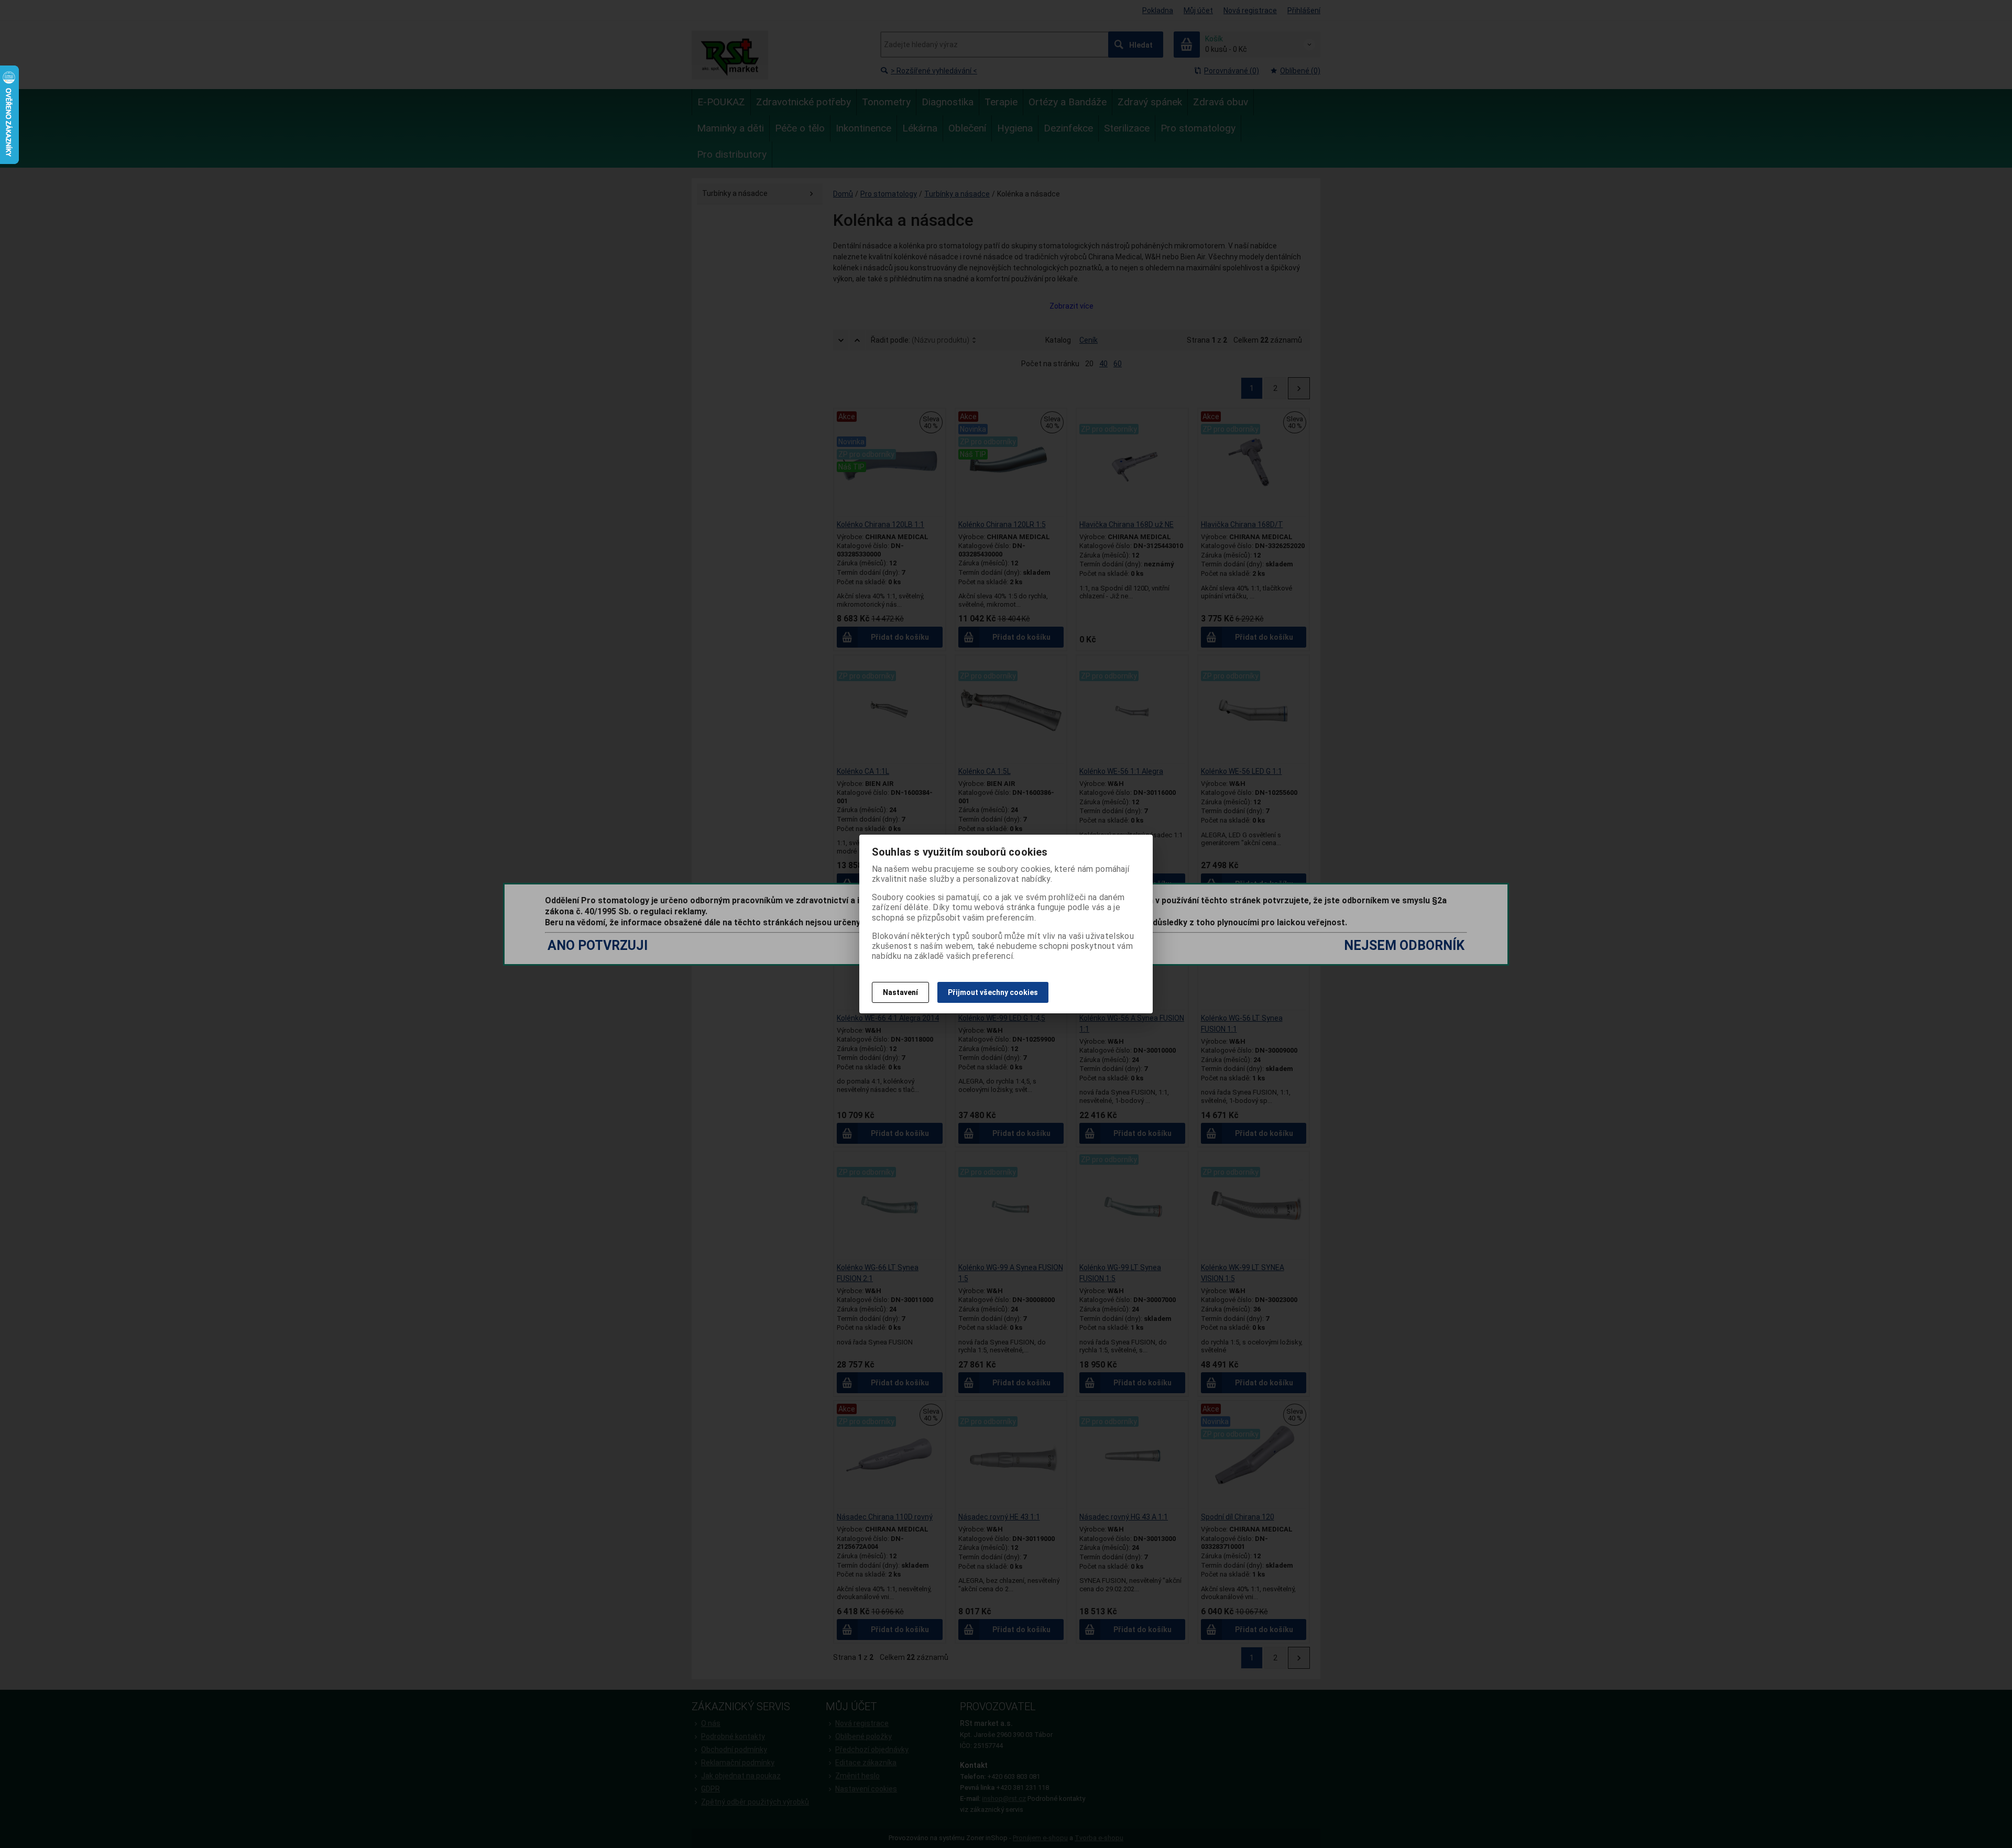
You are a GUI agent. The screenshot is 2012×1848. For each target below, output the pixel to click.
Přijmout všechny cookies (993, 992)
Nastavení (900, 992)
